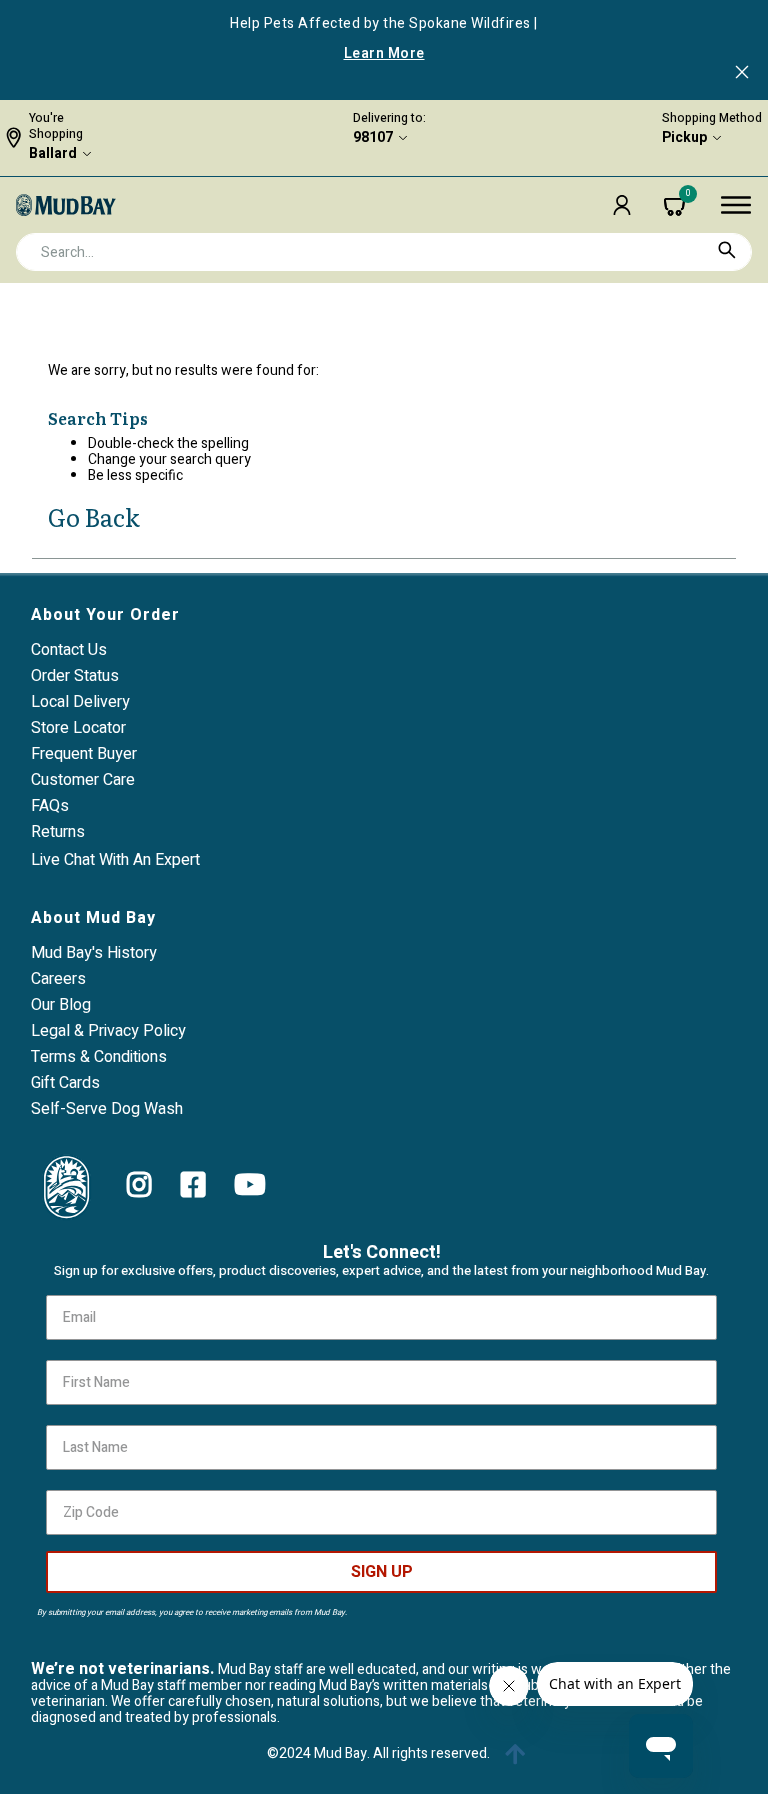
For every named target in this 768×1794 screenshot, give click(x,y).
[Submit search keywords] (727, 250)
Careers (58, 979)
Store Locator (78, 728)
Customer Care (83, 780)
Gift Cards (65, 1083)
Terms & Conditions (99, 1057)
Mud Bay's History (94, 953)
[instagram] (139, 1185)
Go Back (94, 517)
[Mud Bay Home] (66, 204)
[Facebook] (193, 1185)
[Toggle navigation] (736, 205)
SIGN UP (382, 1572)
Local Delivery (80, 702)
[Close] (742, 74)
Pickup (684, 138)
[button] (622, 205)
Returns (58, 832)
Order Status (75, 676)
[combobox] (384, 252)
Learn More (384, 54)
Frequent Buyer (84, 754)
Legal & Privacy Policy (108, 1031)
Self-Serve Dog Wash (107, 1109)
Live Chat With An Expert (115, 860)
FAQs (50, 806)
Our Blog (61, 1005)
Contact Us (69, 650)
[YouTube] (250, 1185)
